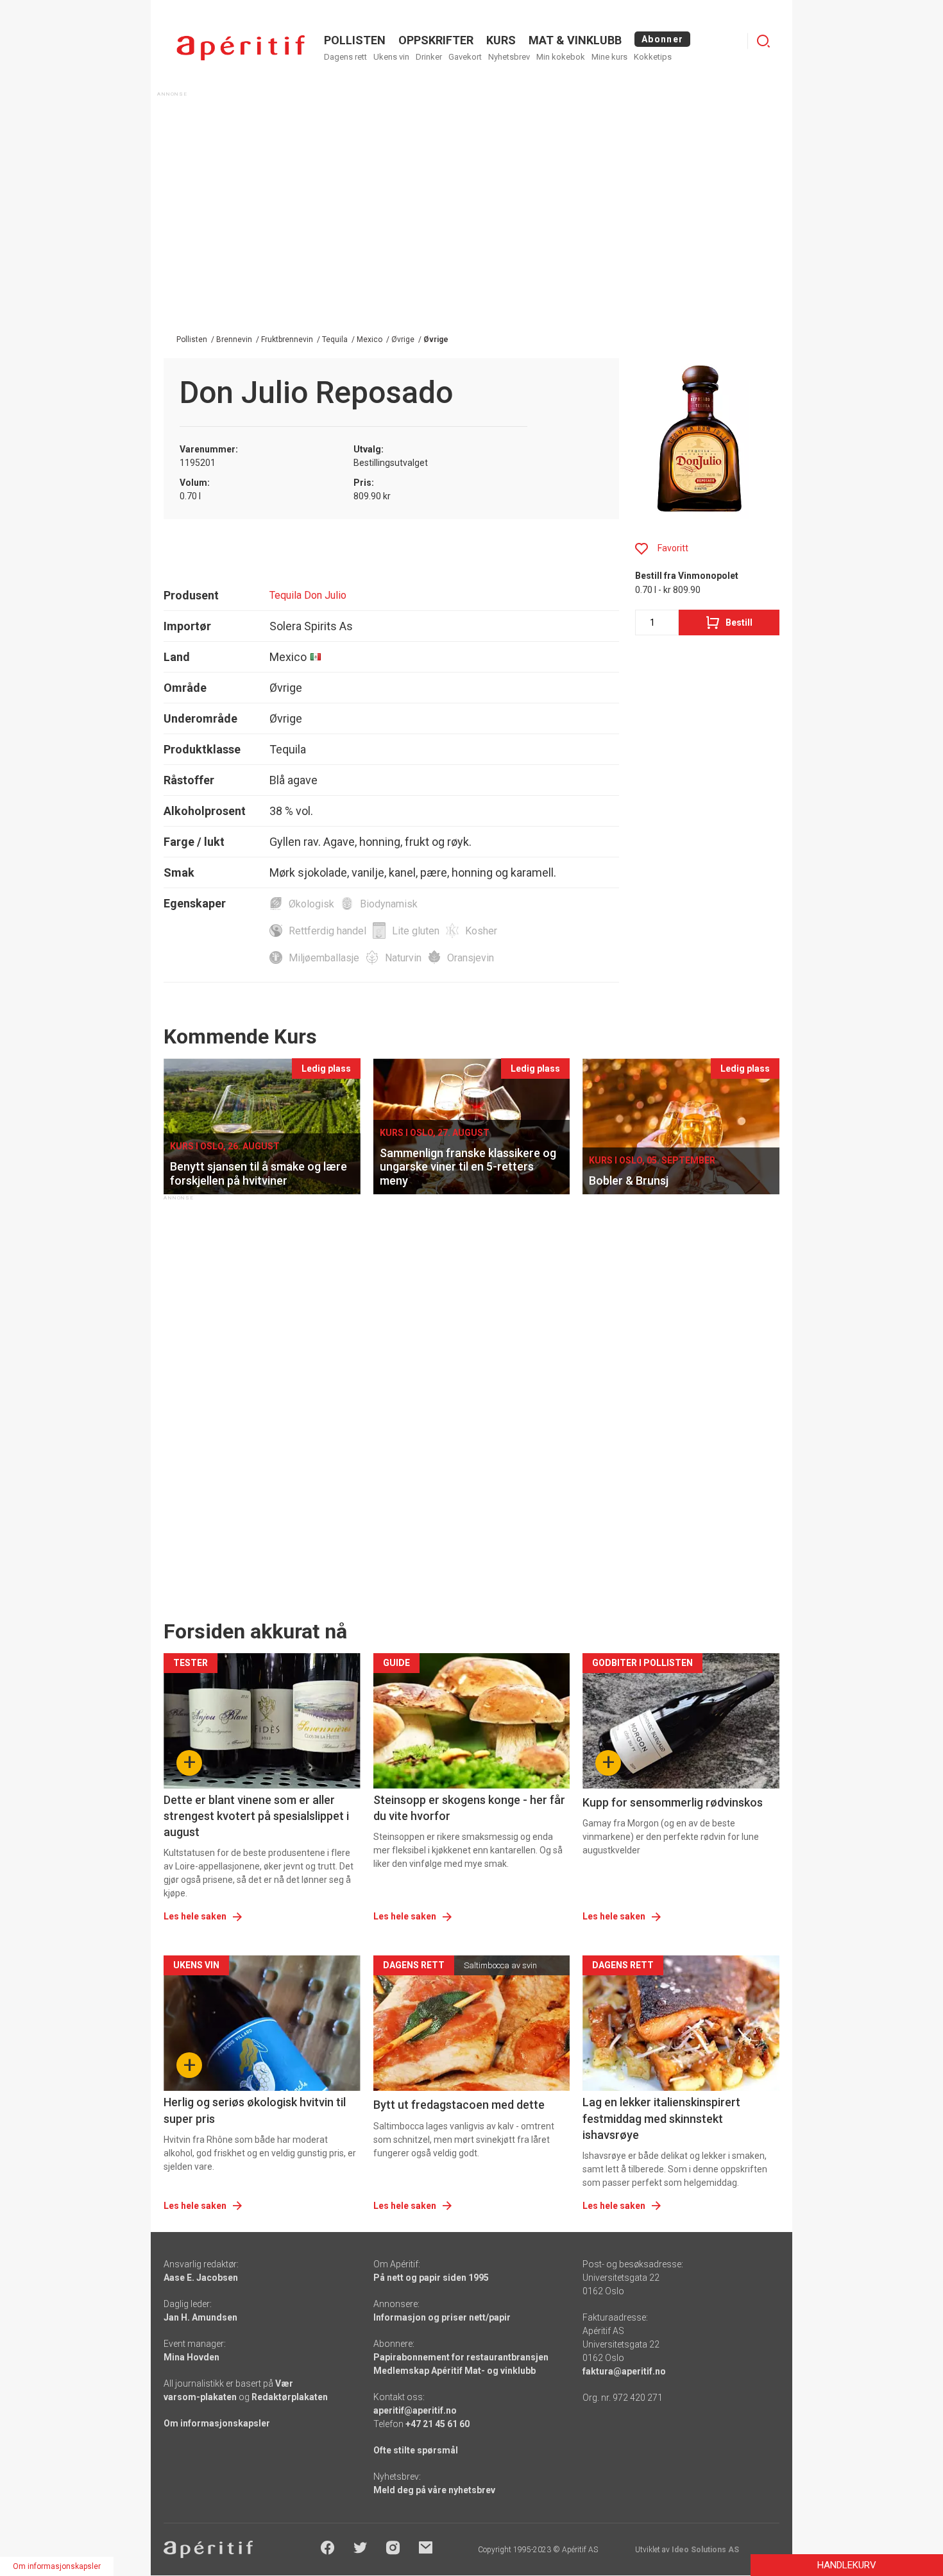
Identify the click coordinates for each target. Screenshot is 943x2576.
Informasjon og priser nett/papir (442, 2317)
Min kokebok (561, 57)
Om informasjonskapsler (217, 2423)
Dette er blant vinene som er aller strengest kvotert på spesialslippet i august (256, 1816)
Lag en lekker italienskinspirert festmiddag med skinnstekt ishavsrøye (661, 2118)
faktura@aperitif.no (624, 2371)
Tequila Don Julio (308, 595)
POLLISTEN (355, 40)
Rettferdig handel (327, 931)
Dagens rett (345, 57)
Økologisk (311, 904)
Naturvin (403, 958)
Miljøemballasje (324, 958)
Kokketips (653, 57)
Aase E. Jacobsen (201, 2278)
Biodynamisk (389, 904)
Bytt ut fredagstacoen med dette (459, 2105)
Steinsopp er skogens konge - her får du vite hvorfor (469, 1808)
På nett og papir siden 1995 (431, 2278)
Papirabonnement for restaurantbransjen (461, 2357)
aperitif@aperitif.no (415, 2410)
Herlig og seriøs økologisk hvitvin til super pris (255, 2110)
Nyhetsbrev (509, 57)
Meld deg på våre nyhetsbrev (434, 2490)
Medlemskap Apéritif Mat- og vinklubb (455, 2371)
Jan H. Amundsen (200, 2317)
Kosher (481, 931)
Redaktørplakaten (290, 2397)
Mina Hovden (191, 2357)
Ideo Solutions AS (705, 2550)
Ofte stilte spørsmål (416, 2450)
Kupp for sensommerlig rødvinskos (673, 1802)
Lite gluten (416, 931)
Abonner (662, 39)
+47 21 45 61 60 (438, 2424)
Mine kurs (609, 57)
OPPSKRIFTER (436, 40)
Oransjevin (471, 958)
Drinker (429, 57)
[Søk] (763, 41)
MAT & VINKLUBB (575, 40)
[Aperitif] (241, 48)
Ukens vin (391, 57)
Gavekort (465, 57)
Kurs (501, 40)
